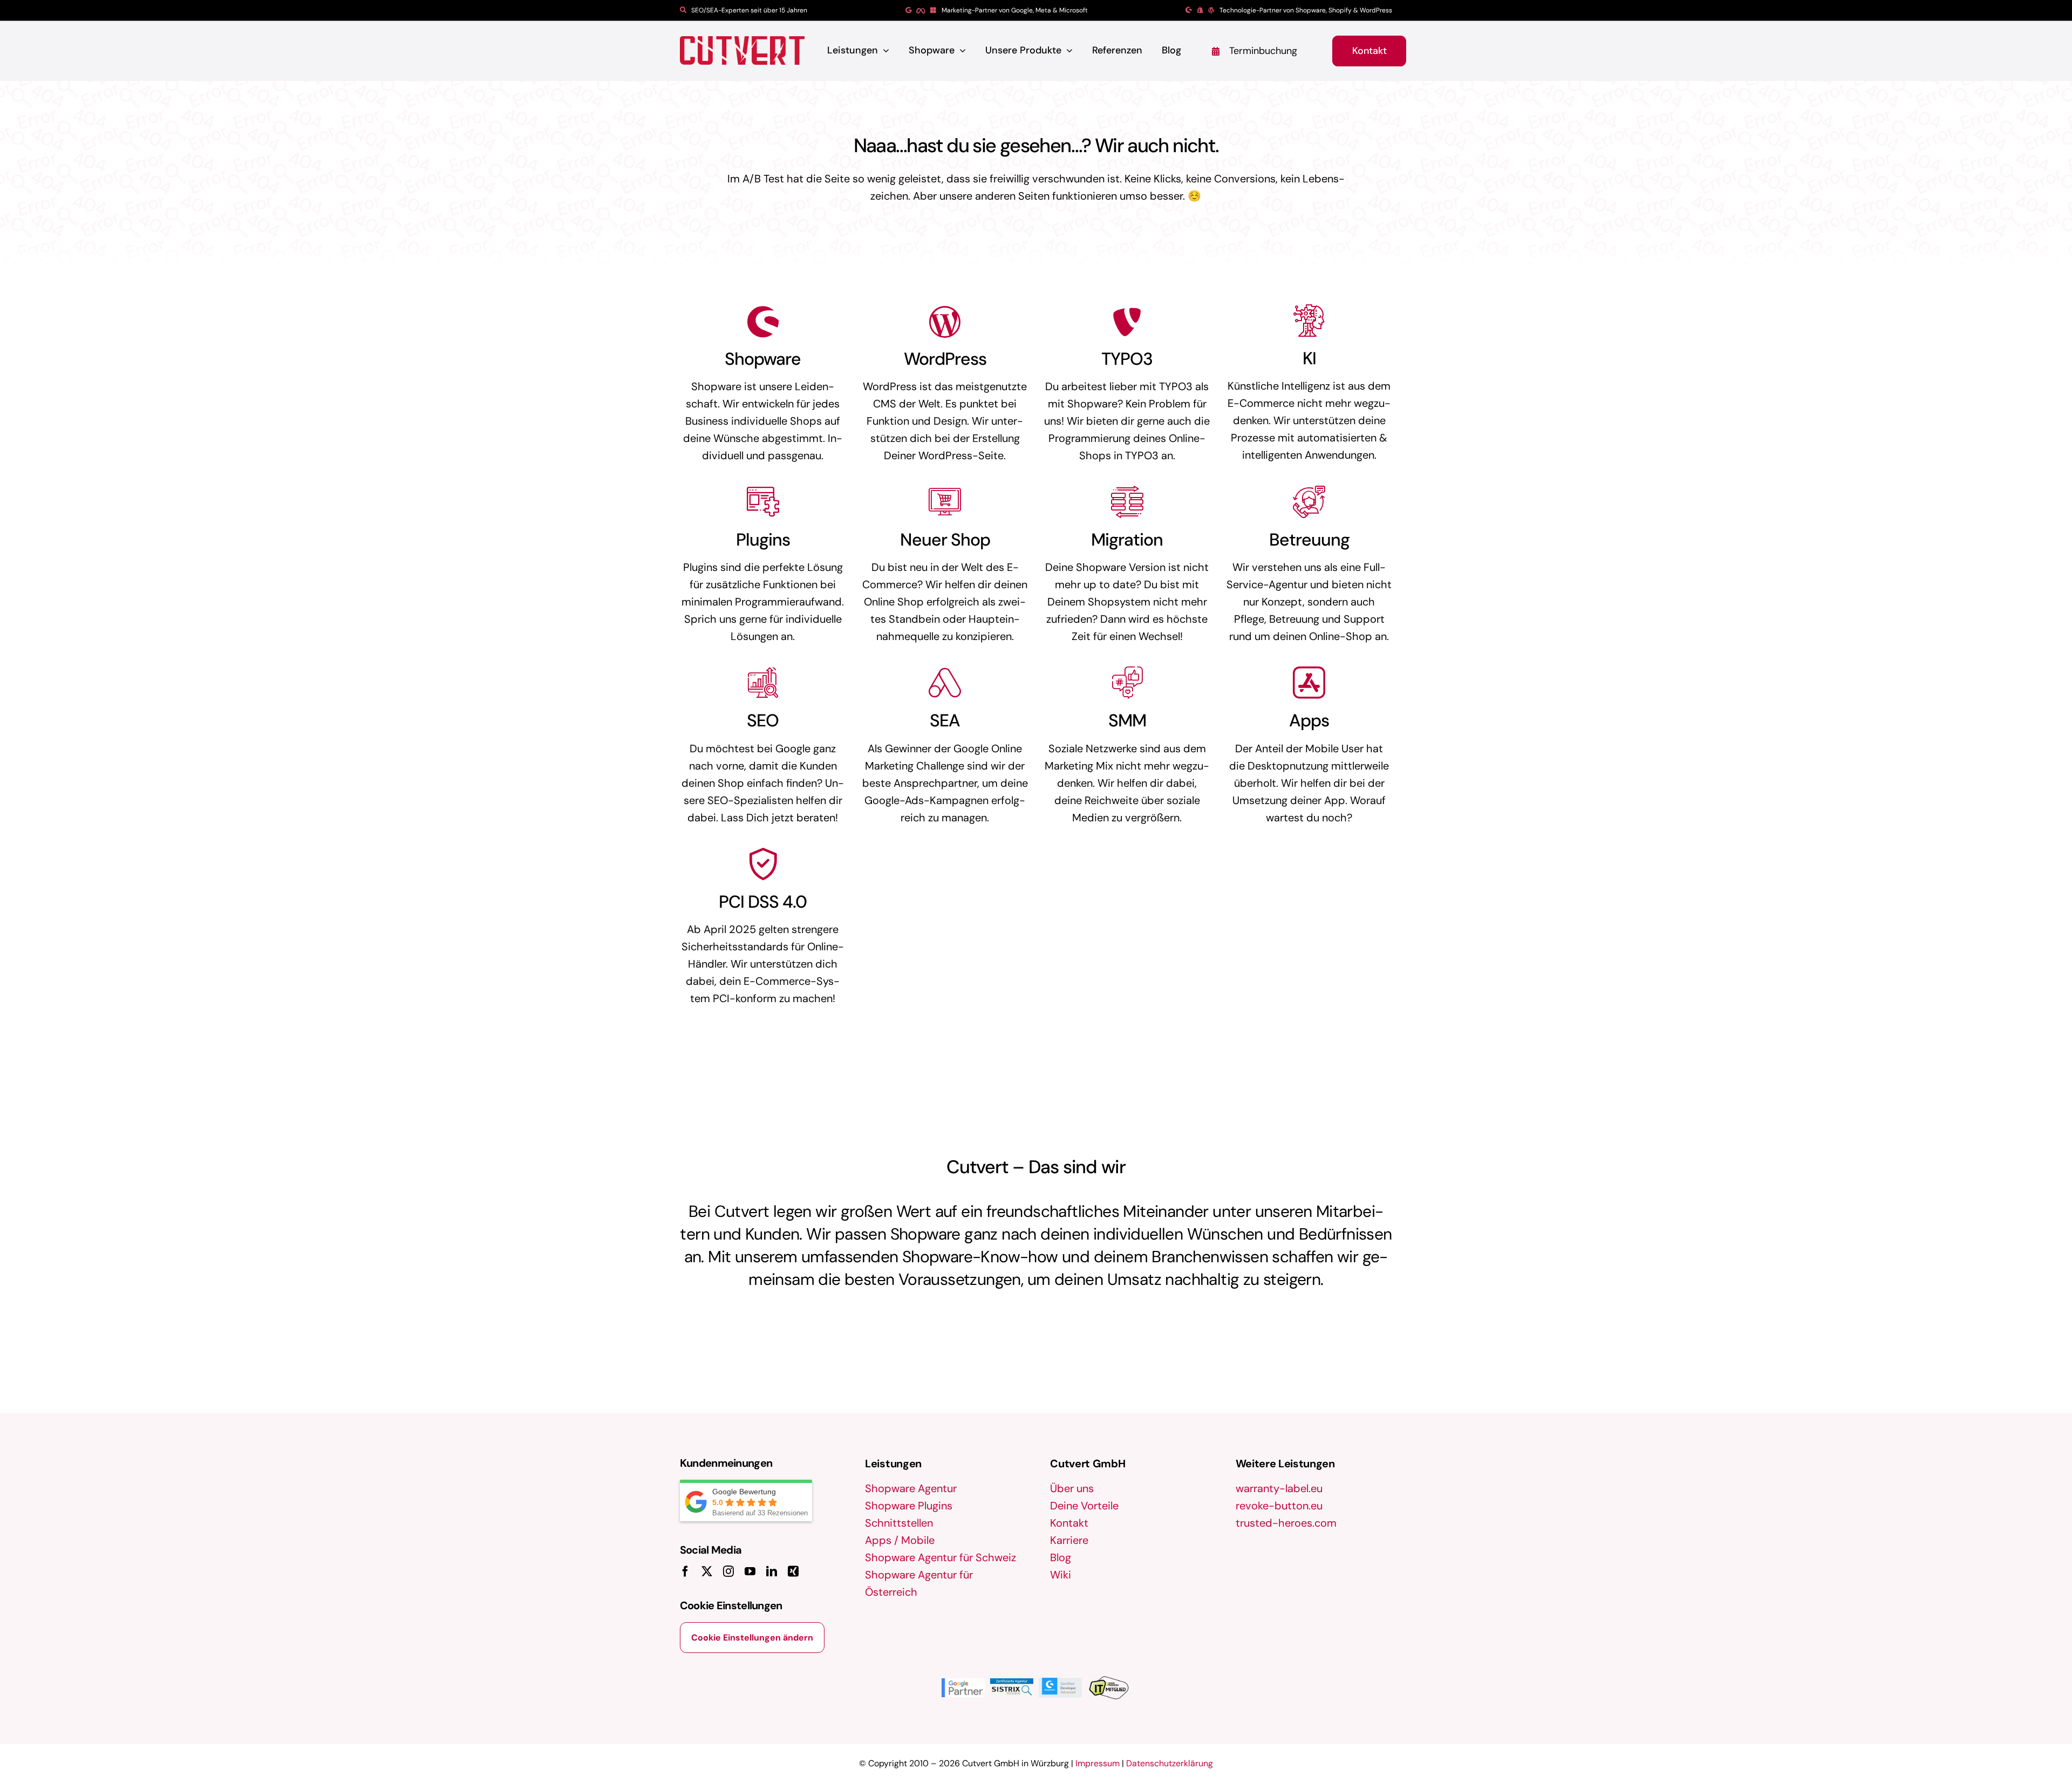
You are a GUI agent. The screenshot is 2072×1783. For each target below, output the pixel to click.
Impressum (1098, 1763)
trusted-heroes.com (1286, 1523)
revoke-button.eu (1279, 1506)
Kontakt (1069, 1523)
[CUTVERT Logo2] (742, 50)
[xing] (793, 1571)
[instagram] (728, 1571)
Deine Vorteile (1084, 1506)
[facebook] (685, 1571)
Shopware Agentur (911, 1488)
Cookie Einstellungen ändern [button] (752, 1638)
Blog (1061, 1557)
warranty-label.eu (1279, 1488)
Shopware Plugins (909, 1506)
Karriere (1069, 1540)
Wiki (1061, 1575)
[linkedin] (772, 1571)
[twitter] (707, 1571)
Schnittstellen (899, 1523)
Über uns (1072, 1488)
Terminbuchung (1263, 51)
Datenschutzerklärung (1170, 1763)
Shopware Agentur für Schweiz (940, 1557)
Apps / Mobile (900, 1540)
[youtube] (750, 1571)
